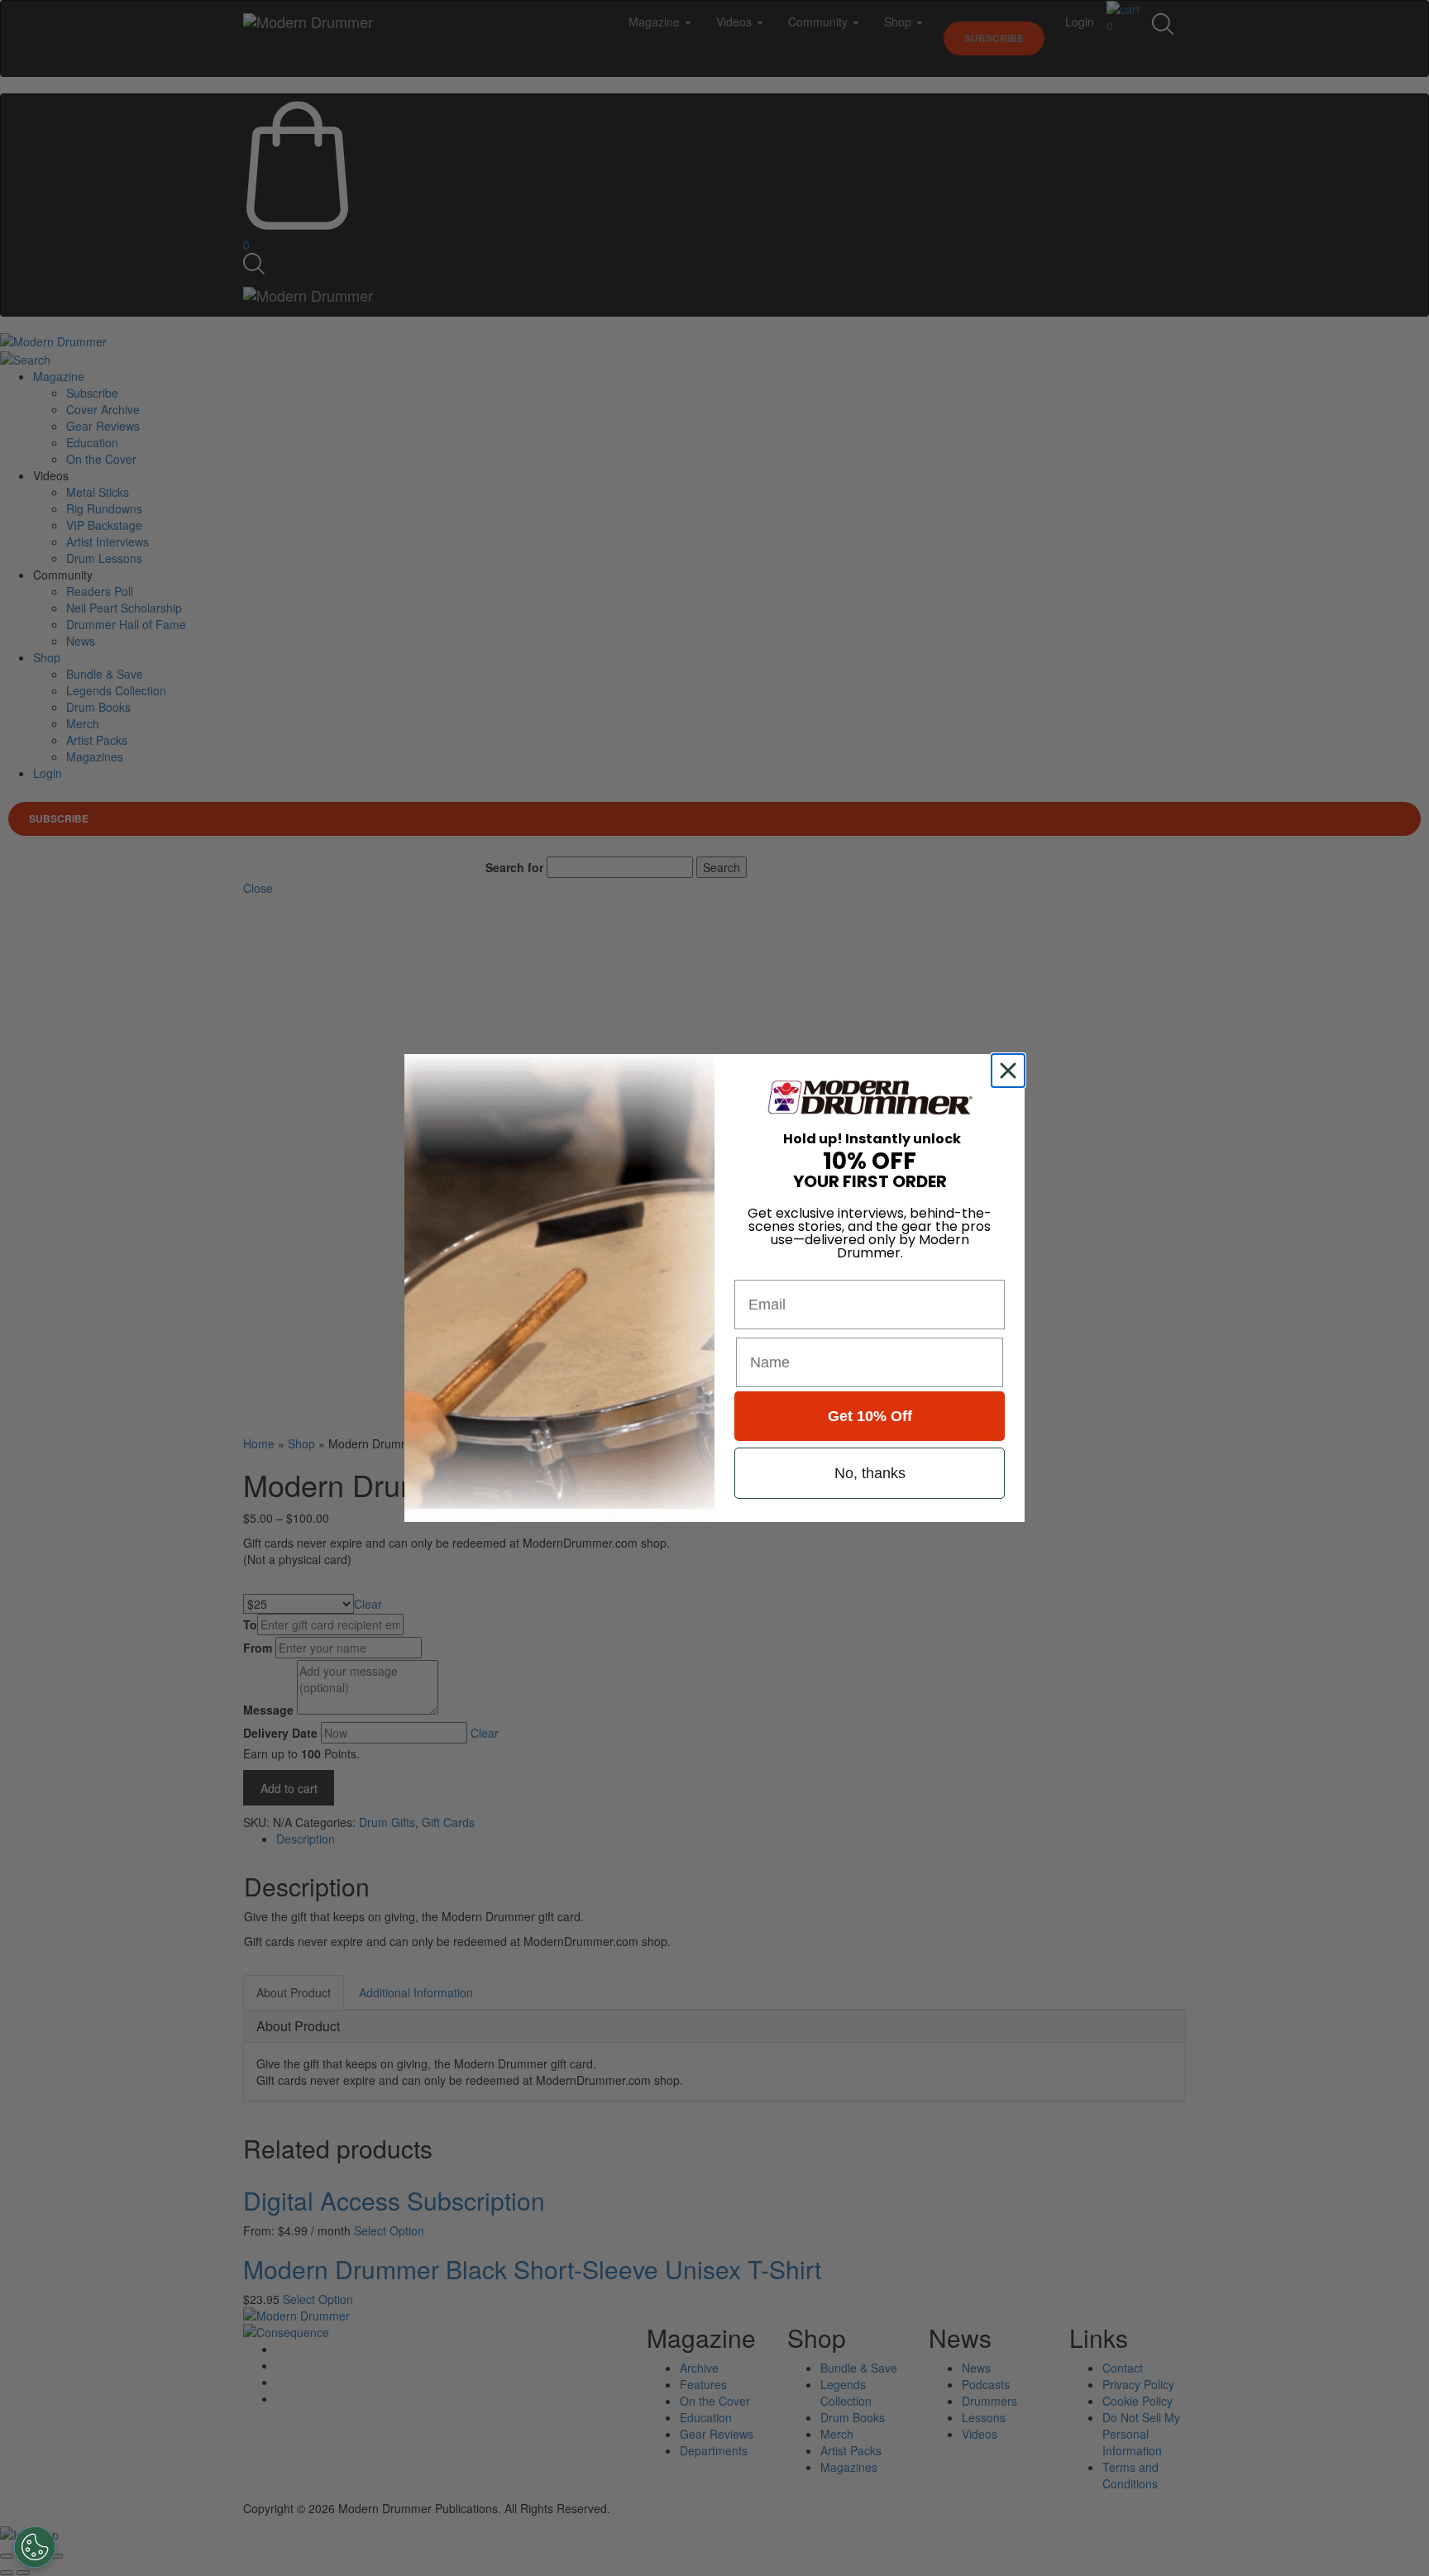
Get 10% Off (870, 1416)
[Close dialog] (1011, 1071)
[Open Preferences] (35, 2547)
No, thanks (870, 1473)
